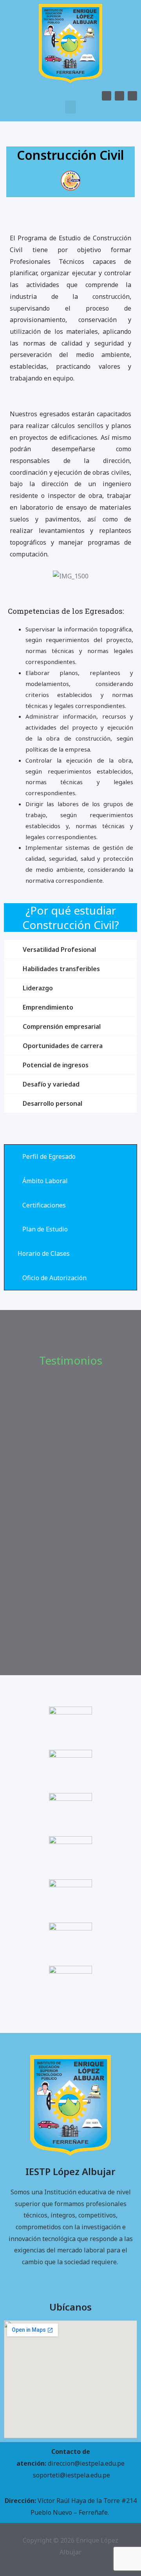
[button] (70, 107)
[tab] (70, 1157)
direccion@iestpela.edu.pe (86, 2463)
